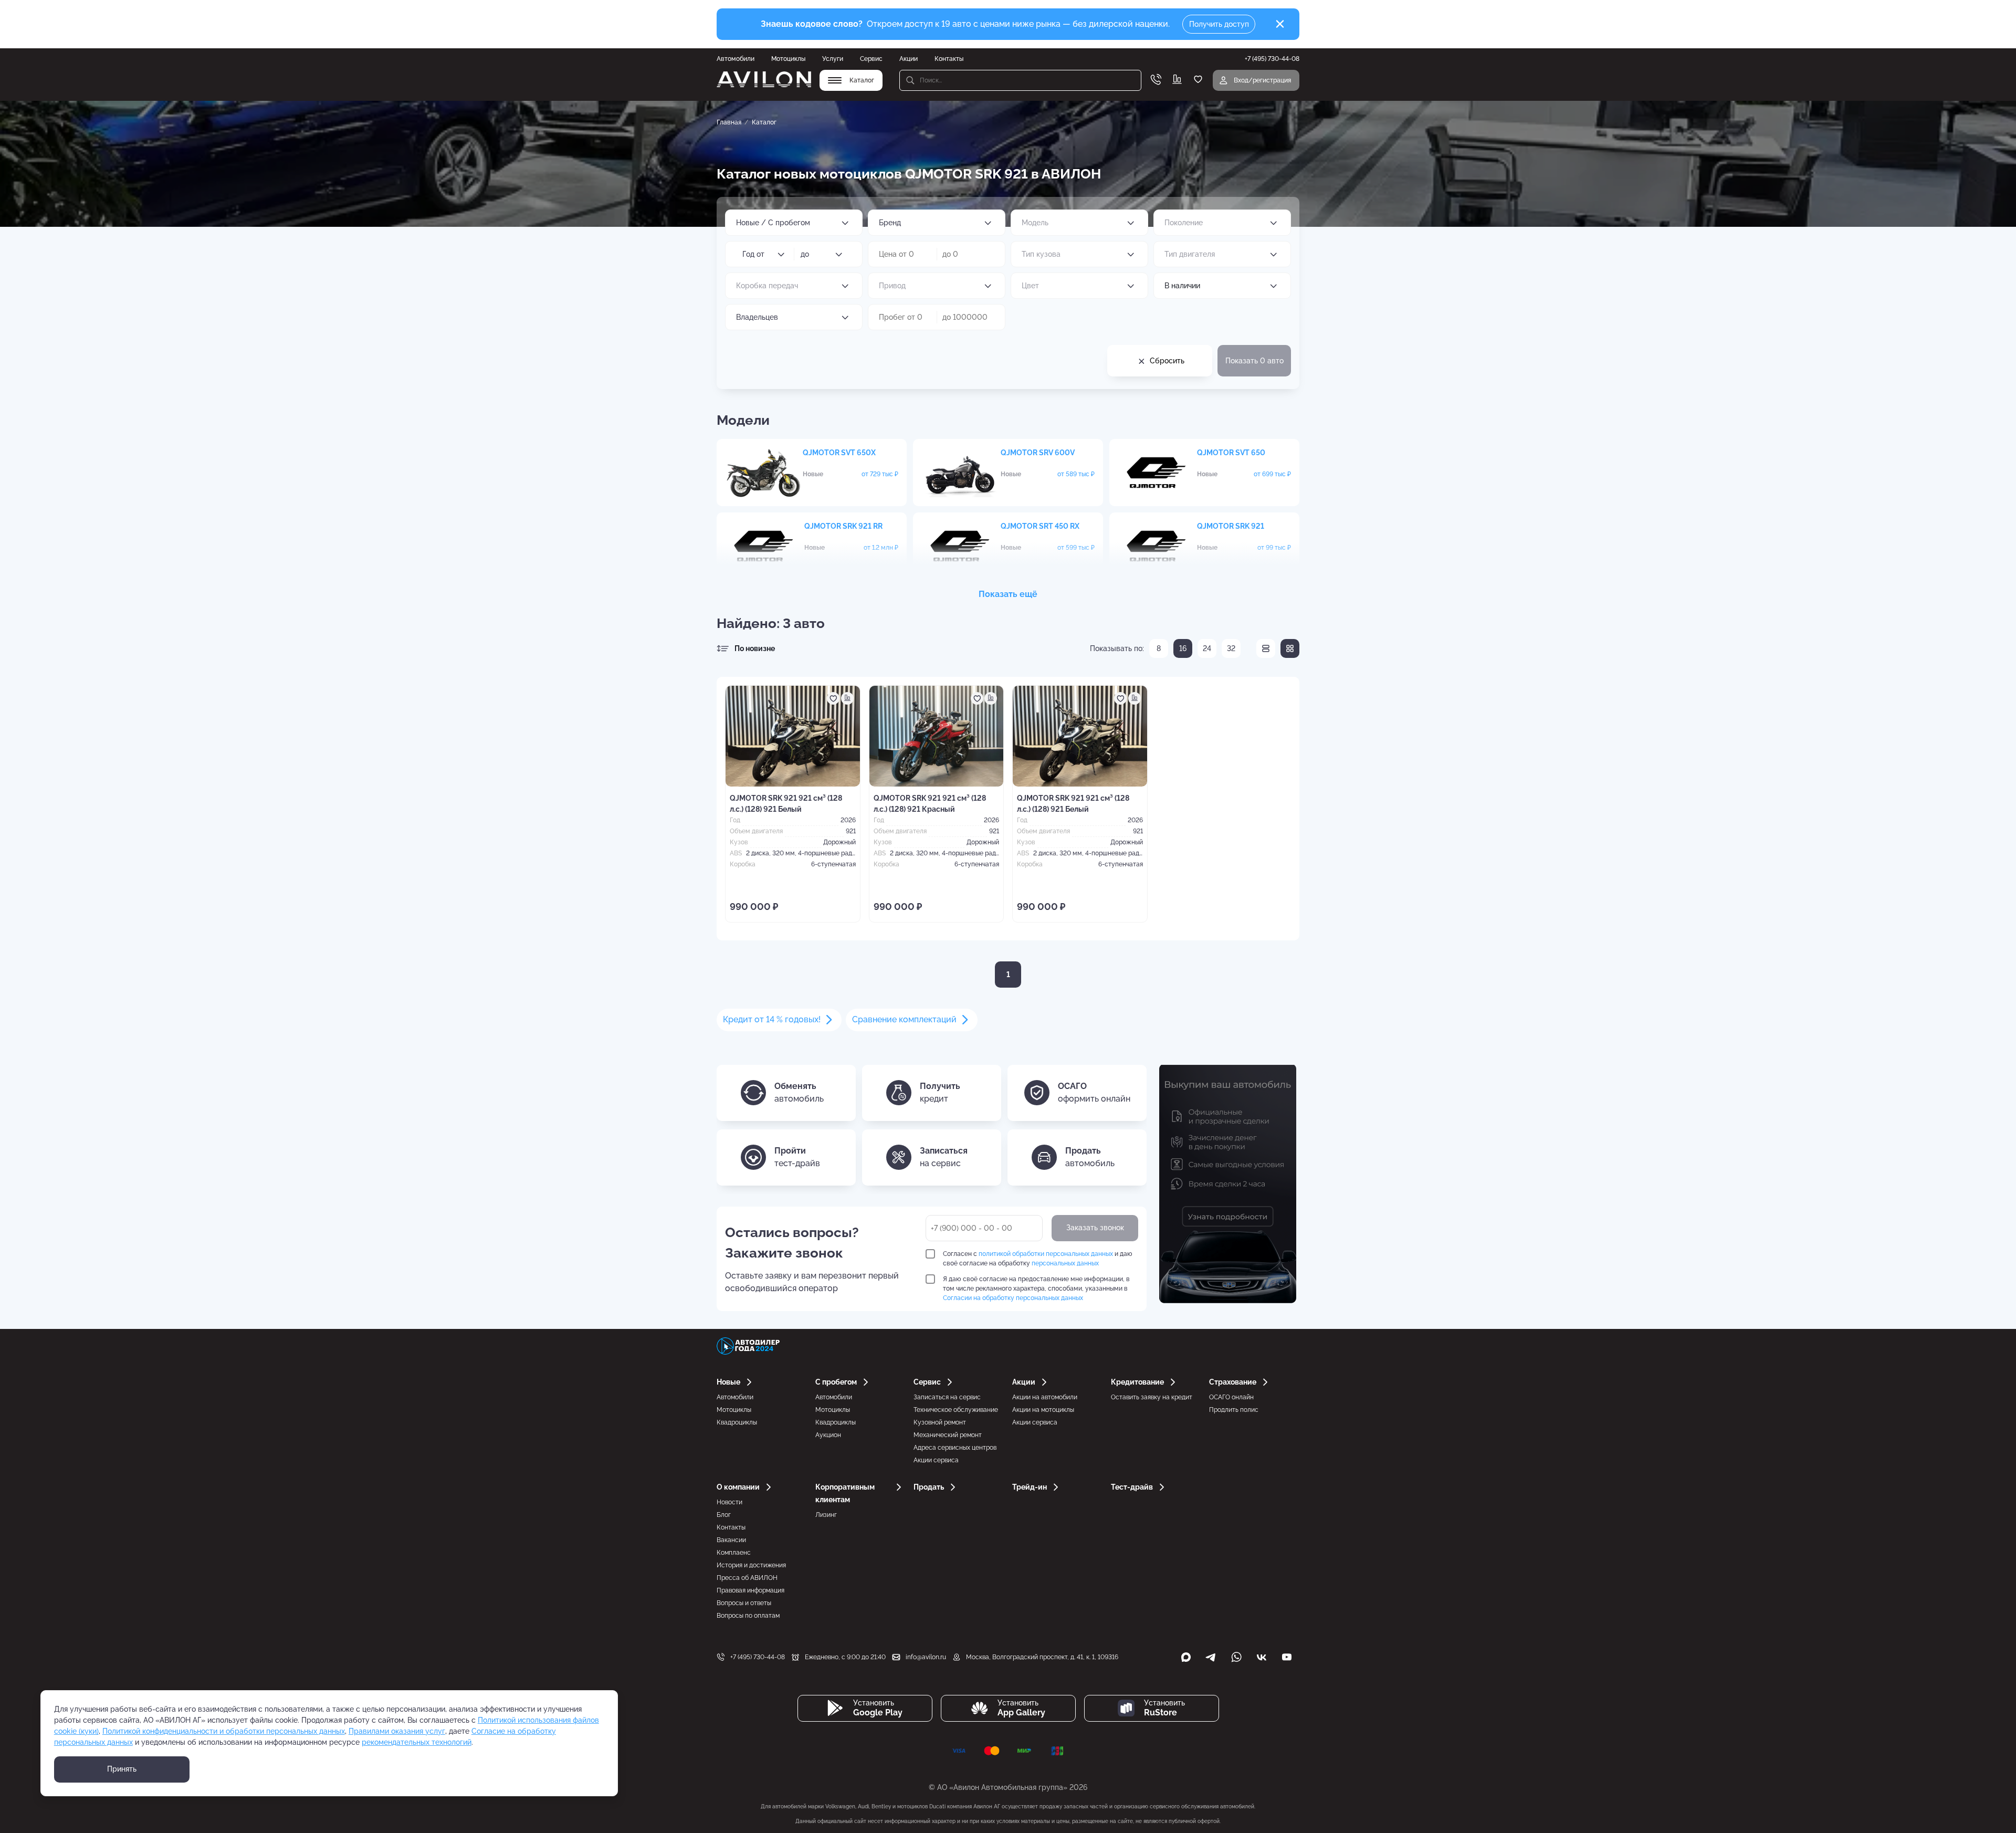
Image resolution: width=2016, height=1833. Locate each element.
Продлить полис (1234, 1410)
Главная (729, 122)
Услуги (833, 59)
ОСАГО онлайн (1231, 1397)
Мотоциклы (788, 59)
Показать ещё (1008, 594)
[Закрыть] (1280, 24)
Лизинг (826, 1515)
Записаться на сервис (947, 1397)
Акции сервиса (936, 1460)
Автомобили (736, 59)
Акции (909, 59)
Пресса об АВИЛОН (747, 1578)
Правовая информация (750, 1590)
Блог (724, 1515)
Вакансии (731, 1540)
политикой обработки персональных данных (1046, 1254)
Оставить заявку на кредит (1152, 1397)
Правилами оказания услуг (397, 1731)
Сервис (871, 59)
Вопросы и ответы (744, 1603)
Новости (729, 1502)
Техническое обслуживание (956, 1410)
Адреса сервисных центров (955, 1448)
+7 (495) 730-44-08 (758, 1657)
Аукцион (828, 1435)
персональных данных (1065, 1263)
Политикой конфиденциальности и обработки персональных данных (224, 1731)
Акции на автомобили (1045, 1397)
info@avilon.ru (926, 1657)
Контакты (949, 59)
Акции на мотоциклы (1043, 1410)
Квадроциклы (737, 1422)
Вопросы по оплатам (748, 1616)
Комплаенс (734, 1553)
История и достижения (751, 1565)
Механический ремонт (948, 1435)
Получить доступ (1219, 24)
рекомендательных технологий (417, 1742)
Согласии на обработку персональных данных (1013, 1298)
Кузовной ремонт (940, 1422)
